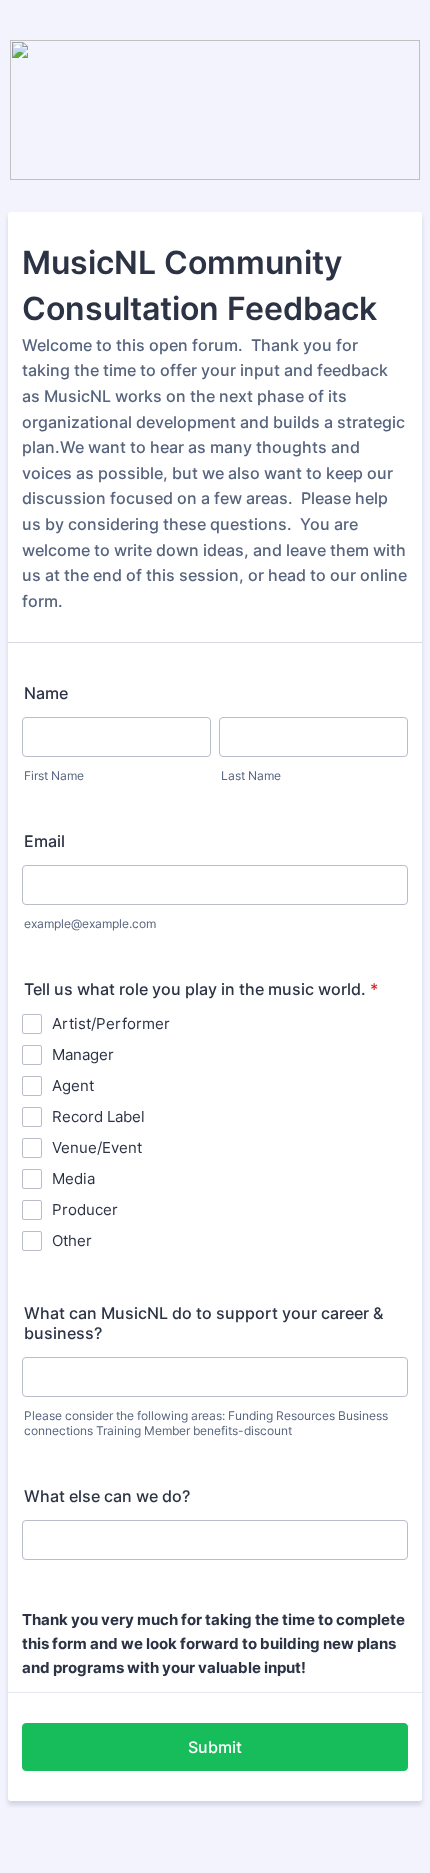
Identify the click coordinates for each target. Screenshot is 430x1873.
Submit (215, 1747)
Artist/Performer (111, 1023)
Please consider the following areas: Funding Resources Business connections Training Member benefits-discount (206, 1423)
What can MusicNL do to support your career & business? (203, 1323)
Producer (85, 1209)
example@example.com (90, 923)
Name (46, 693)
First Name (54, 775)
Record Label (98, 1116)
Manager (83, 1054)
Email (44, 841)
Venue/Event (97, 1147)
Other (72, 1240)
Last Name (251, 775)
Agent (73, 1085)
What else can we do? (107, 1496)
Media (73, 1178)
